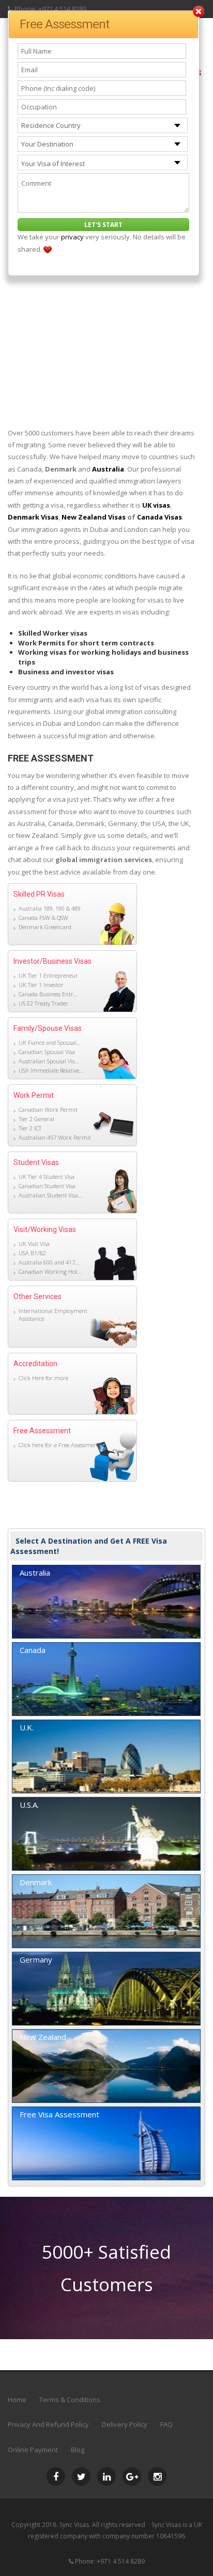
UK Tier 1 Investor (41, 985)
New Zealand (43, 2037)
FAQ (166, 2424)
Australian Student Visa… (50, 1195)
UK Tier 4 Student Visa (47, 1177)
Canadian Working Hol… (50, 1271)
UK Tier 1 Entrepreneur (48, 975)
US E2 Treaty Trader (43, 1003)
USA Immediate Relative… (51, 1070)
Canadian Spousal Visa (47, 1052)
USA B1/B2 (32, 1253)
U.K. (27, 1727)
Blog (78, 2450)
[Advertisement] (106, 311)
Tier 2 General (36, 1119)
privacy (72, 237)
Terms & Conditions (70, 2400)
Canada (33, 1650)
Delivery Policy (125, 2424)
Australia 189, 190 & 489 (50, 908)
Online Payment (33, 2450)
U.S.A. (29, 1805)
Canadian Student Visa (47, 1186)
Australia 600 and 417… (49, 1262)
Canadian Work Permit (48, 1109)
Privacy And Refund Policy (48, 2424)
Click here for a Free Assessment (59, 1445)
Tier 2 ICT (30, 1128)
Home (17, 2400)
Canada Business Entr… (48, 994)
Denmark (36, 1882)
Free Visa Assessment (59, 2114)
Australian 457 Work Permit (55, 1137)
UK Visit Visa (34, 1244)
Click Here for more (43, 1378)
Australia (108, 469)
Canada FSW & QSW (43, 918)
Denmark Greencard (45, 927)
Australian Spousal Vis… (49, 1061)
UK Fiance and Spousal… (50, 1042)
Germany (36, 1959)
